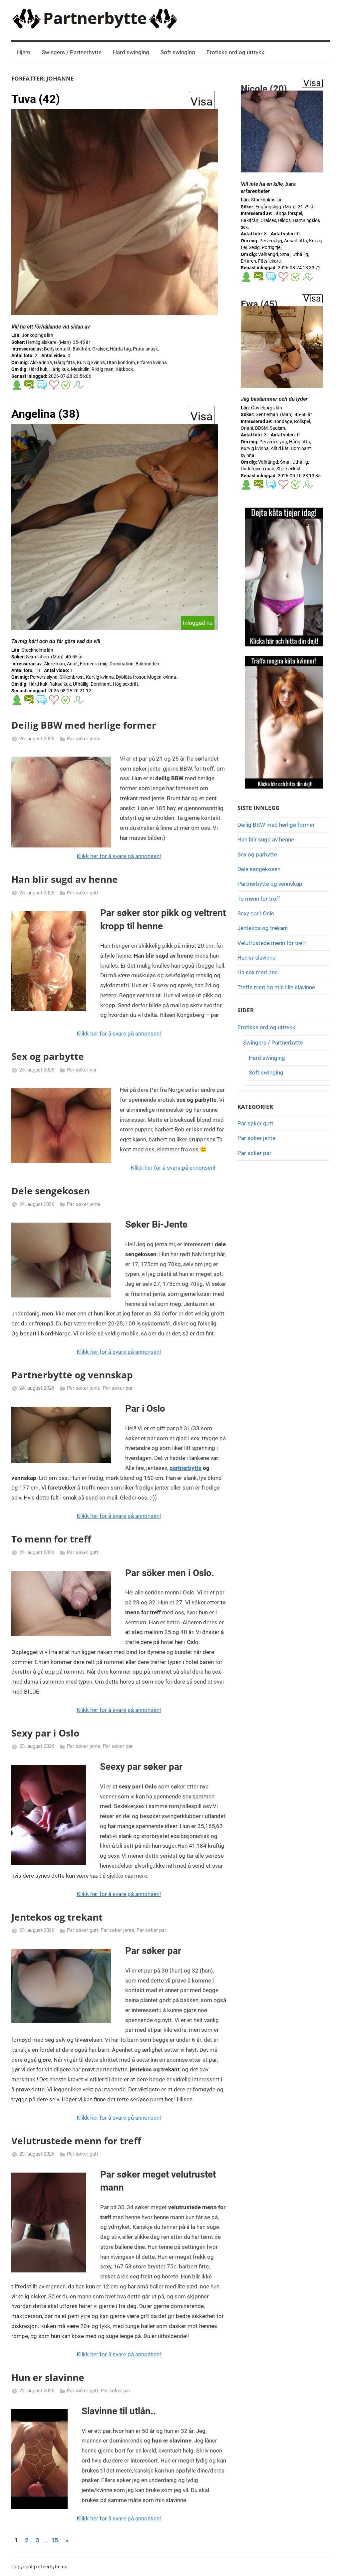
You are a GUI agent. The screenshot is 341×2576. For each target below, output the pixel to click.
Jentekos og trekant (57, 1917)
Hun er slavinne (48, 2377)
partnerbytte (185, 1468)
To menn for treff (51, 1539)
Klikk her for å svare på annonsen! (119, 856)
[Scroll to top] (328, 2563)
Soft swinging (178, 52)
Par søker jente (84, 739)
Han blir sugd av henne (65, 879)
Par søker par (82, 1070)
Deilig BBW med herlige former (84, 725)
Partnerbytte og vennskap (72, 1375)
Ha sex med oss (258, 972)
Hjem (24, 52)
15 (55, 2540)
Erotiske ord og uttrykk (235, 52)
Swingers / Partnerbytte (72, 52)
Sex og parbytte (48, 1056)
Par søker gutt (83, 893)
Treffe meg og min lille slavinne (276, 987)
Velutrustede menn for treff (76, 2141)
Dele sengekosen (51, 1191)
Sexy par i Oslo (45, 1733)
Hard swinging (131, 52)
